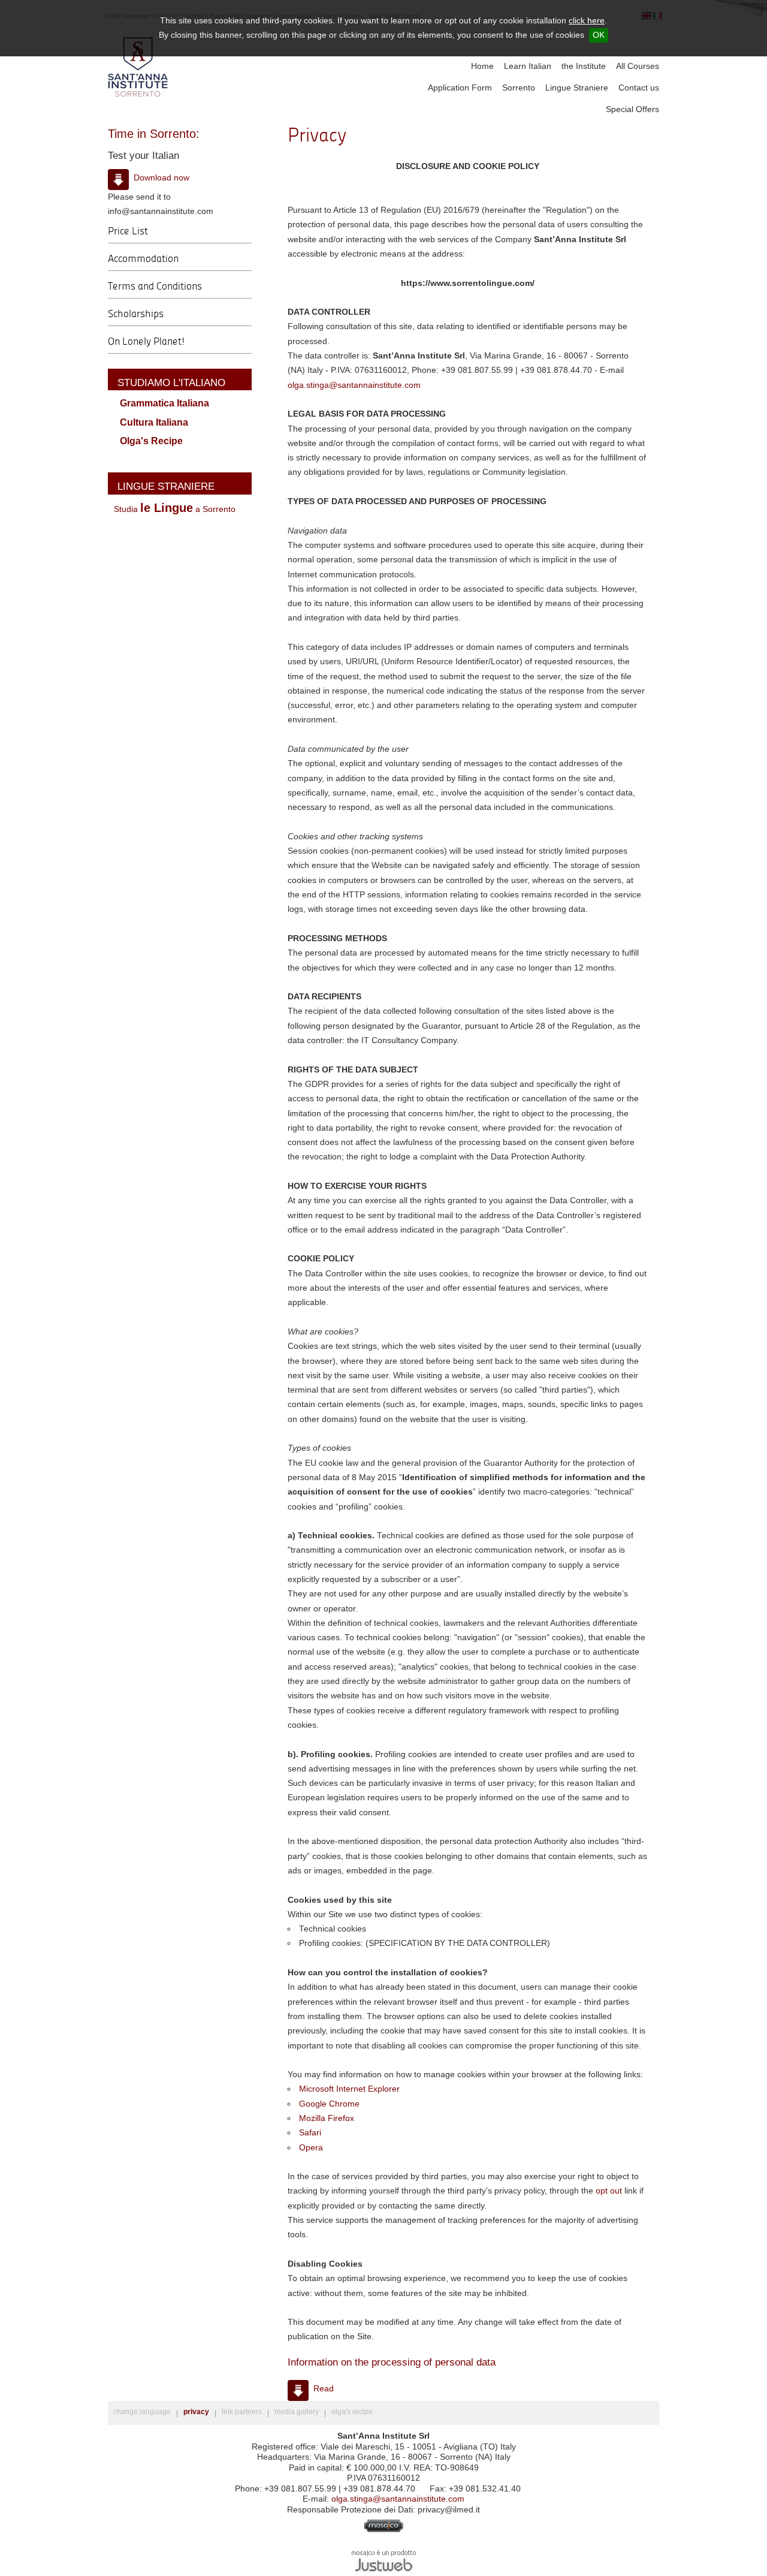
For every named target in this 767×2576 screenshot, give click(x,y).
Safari (310, 2133)
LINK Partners (242, 2412)
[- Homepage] (138, 67)
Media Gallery (297, 2412)
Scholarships (136, 313)
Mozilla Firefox (327, 2118)
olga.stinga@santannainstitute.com (354, 385)
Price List (128, 231)
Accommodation (143, 258)
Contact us (639, 88)
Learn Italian (528, 66)
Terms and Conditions (155, 286)
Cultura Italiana (154, 422)
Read (324, 2389)
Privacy (196, 2412)
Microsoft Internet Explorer (349, 2089)
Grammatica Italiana (164, 403)
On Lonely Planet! (147, 341)
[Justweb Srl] (384, 2560)
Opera (311, 2148)
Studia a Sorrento (175, 509)
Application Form (460, 88)
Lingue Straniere (577, 88)
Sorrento (519, 88)
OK (599, 35)
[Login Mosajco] (384, 2530)
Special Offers (632, 109)
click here (587, 21)
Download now (161, 178)
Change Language (142, 2412)
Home (482, 66)
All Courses (638, 66)
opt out (609, 2191)
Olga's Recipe (151, 441)
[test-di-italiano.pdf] (118, 180)
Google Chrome (329, 2104)
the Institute (584, 66)
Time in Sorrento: (154, 134)
